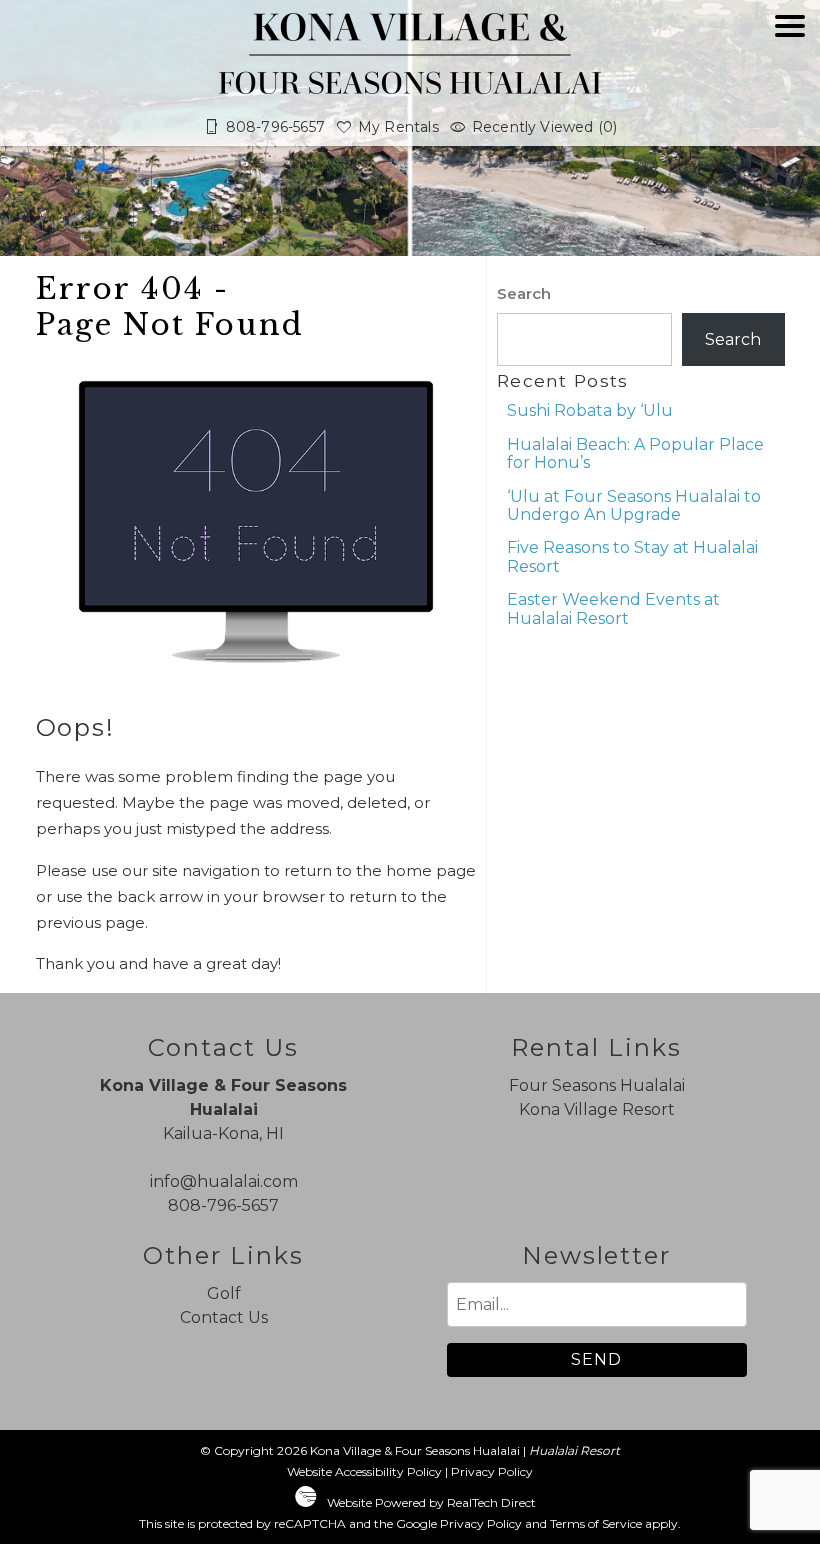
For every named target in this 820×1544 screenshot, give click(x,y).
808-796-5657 (223, 1205)
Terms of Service (596, 1523)
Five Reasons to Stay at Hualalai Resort (632, 556)
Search (524, 293)
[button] (790, 83)
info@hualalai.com (224, 1181)
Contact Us (224, 1317)
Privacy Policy (492, 1471)
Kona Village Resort (597, 1109)
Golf (224, 1293)
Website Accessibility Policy (364, 1471)
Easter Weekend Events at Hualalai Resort (613, 608)
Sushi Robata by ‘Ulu (590, 410)
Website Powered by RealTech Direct (431, 1502)
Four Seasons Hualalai (597, 1085)
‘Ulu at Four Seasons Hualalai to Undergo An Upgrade (634, 505)
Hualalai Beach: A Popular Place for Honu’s (635, 453)
